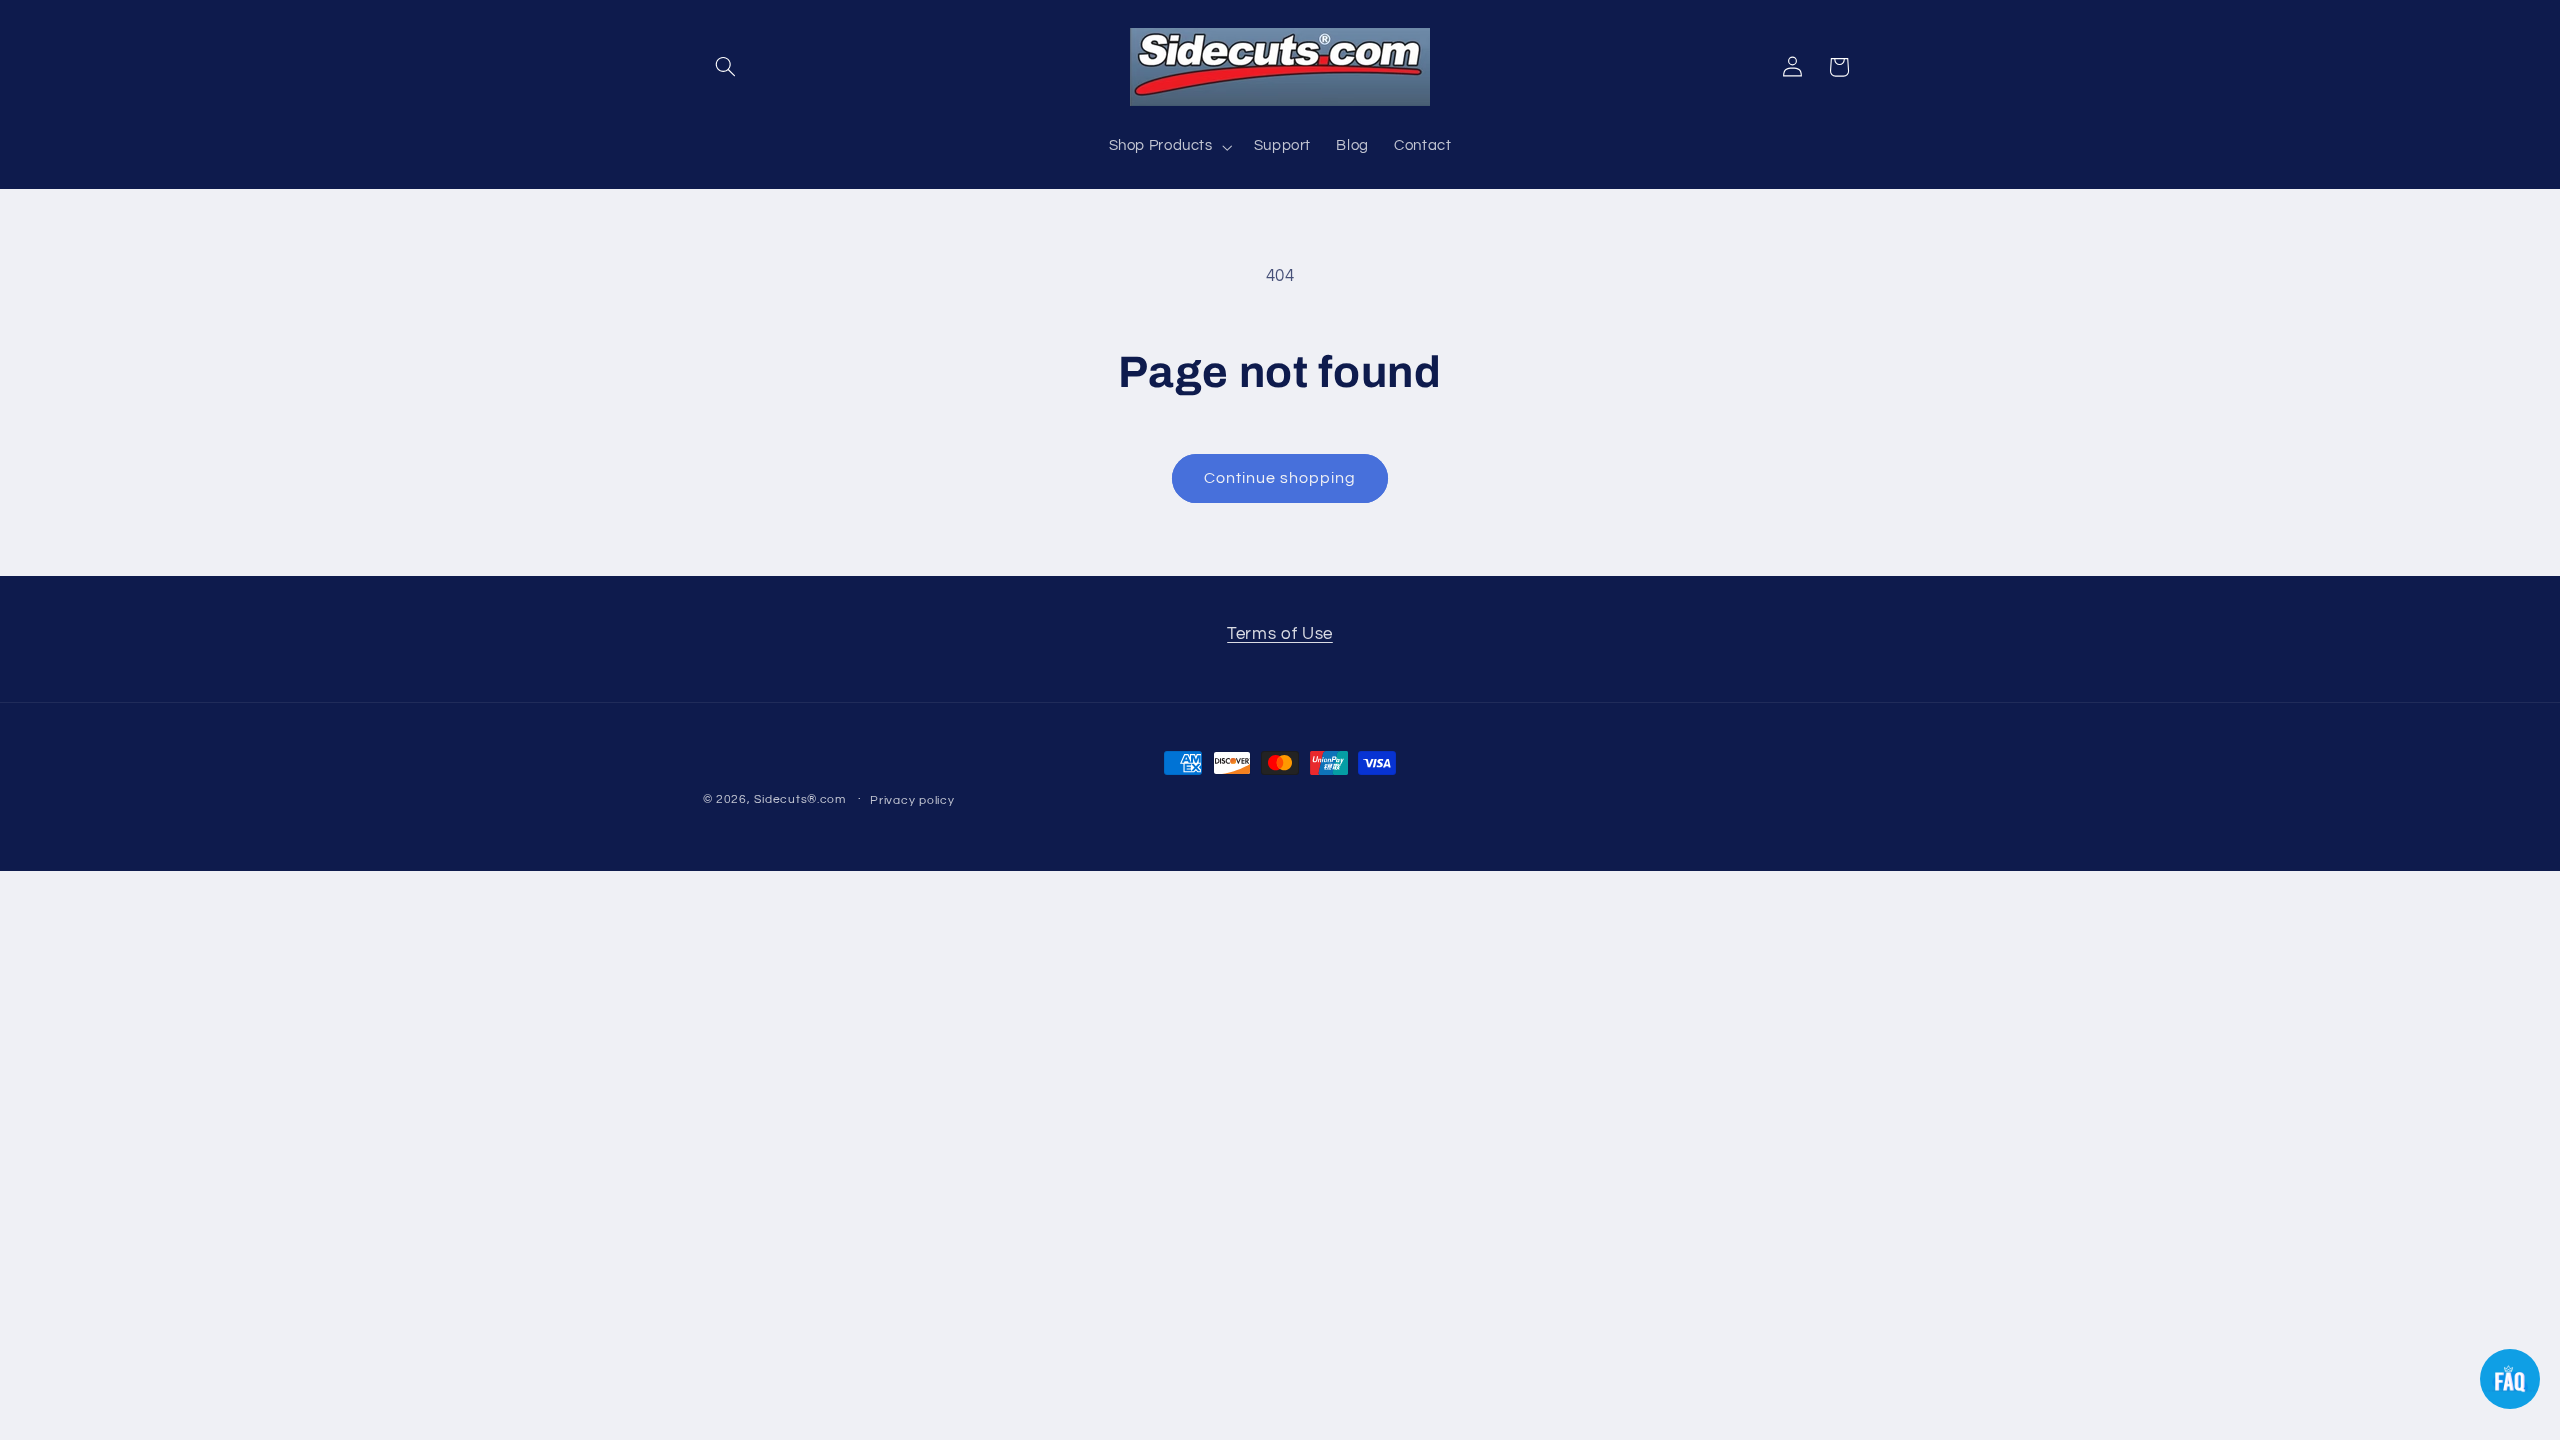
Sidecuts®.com (800, 799)
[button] (726, 67)
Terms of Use (1280, 634)
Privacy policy (912, 800)
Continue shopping (1280, 478)
